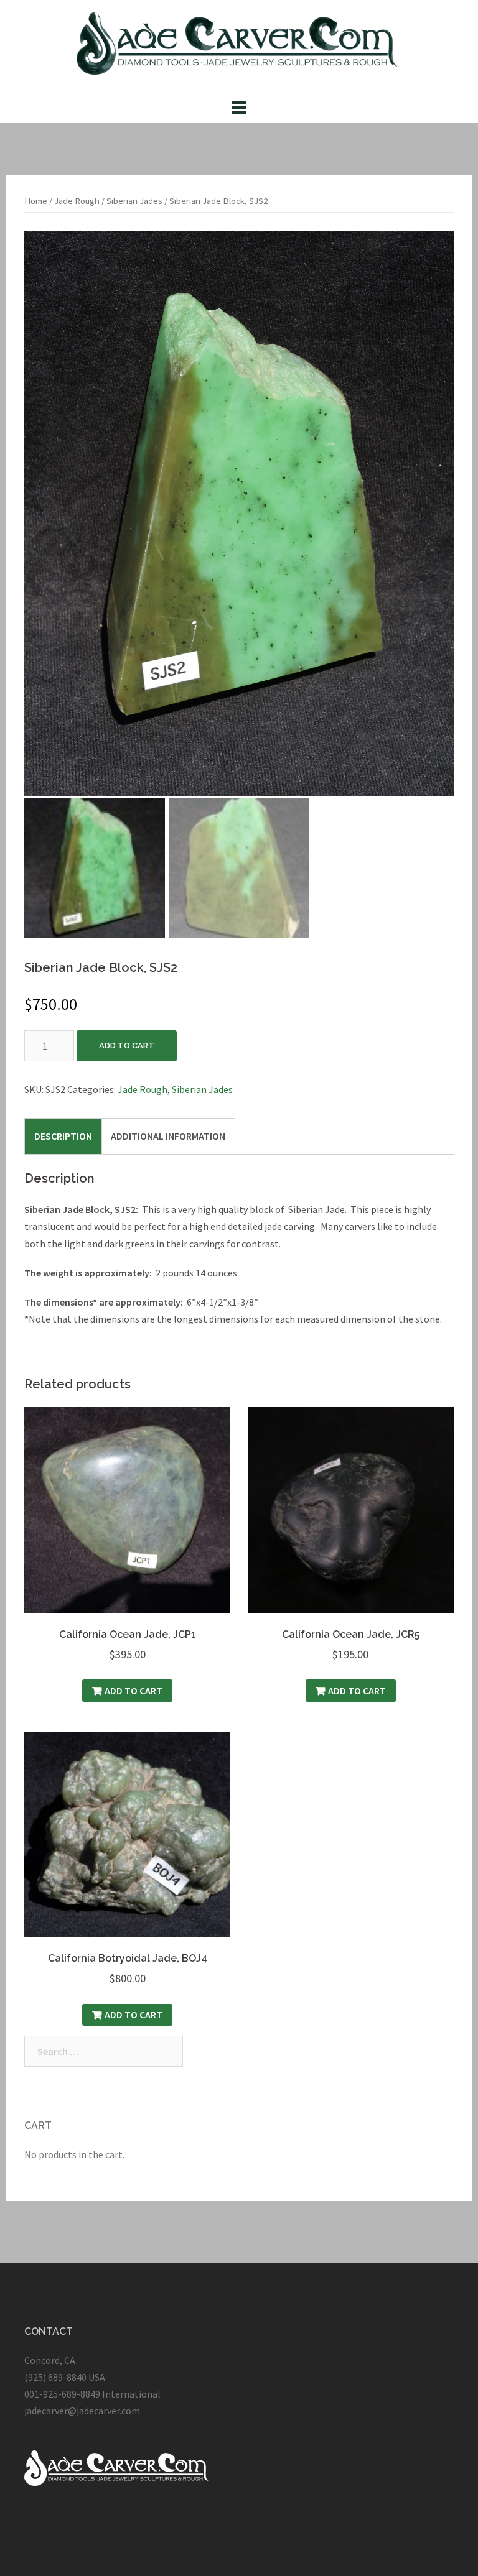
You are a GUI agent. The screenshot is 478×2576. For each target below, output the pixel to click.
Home (36, 201)
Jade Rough (77, 201)
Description (63, 1136)
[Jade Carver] (239, 47)
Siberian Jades (134, 201)
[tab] (63, 1136)
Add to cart (127, 1046)
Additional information (168, 1136)
